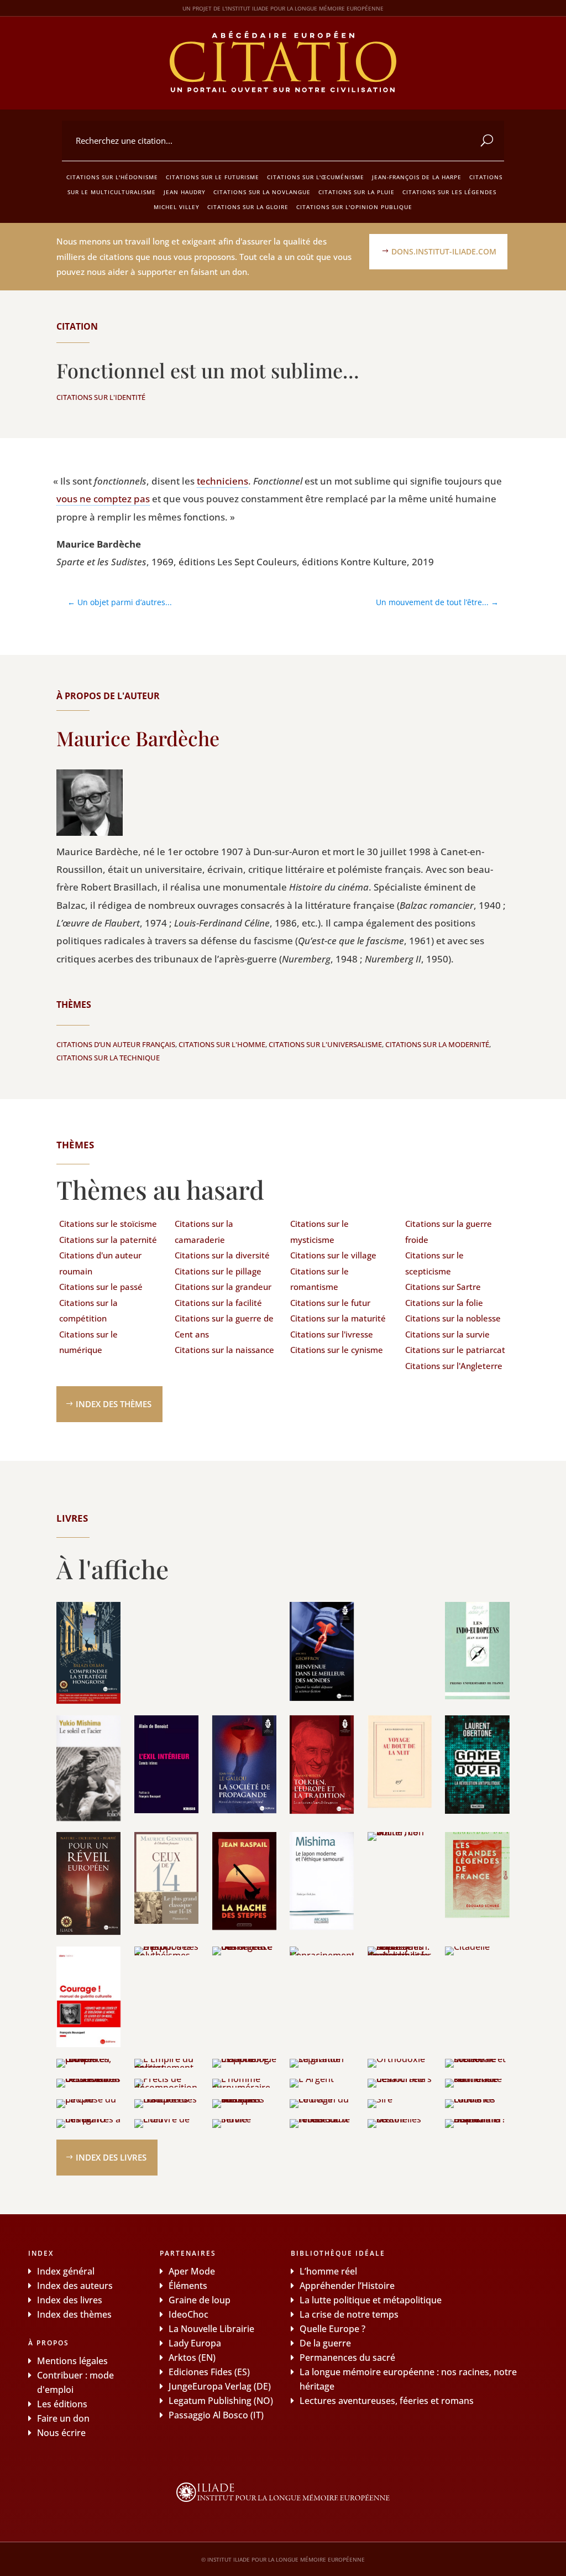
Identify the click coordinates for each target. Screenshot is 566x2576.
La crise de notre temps (349, 2314)
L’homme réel (328, 2271)
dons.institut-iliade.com (444, 251)
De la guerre (325, 2343)
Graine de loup (200, 2300)
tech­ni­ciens (222, 481)
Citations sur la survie (447, 1334)
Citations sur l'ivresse (332, 1334)
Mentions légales (72, 2361)
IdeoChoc (188, 2314)
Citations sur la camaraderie (204, 1232)
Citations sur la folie (444, 1303)
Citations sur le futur (330, 1303)
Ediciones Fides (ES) (209, 2372)
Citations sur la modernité (437, 1044)
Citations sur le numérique (88, 1342)
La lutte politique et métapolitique (371, 2300)
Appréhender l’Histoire (347, 2286)
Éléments (188, 2286)
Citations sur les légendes (449, 192)
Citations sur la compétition (88, 1311)
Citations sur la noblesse (453, 1318)
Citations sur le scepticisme (434, 1263)
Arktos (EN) (192, 2358)
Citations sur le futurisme (213, 177)
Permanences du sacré (347, 2358)
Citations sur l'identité (101, 397)
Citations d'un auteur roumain (100, 1263)
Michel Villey (177, 207)
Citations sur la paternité (108, 1240)
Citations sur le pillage (218, 1271)
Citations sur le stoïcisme (108, 1224)
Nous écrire (61, 2433)
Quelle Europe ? (332, 2329)
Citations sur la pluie (357, 192)
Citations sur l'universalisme (325, 1044)
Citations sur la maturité (338, 1318)
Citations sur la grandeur (223, 1287)
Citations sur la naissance (224, 1350)
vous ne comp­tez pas (103, 499)
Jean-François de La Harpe (417, 177)
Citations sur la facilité (218, 1303)
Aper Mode (192, 2271)
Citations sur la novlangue (262, 192)
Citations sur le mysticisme (319, 1232)
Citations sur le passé (101, 1287)
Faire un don (63, 2418)
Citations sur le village (333, 1255)
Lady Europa (195, 2343)
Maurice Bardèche (138, 738)
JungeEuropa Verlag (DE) (220, 2386)
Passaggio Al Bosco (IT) (216, 2415)
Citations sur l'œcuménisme (316, 177)
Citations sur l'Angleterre (454, 1366)
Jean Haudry (185, 192)
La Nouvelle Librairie (211, 2329)
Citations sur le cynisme (337, 1350)
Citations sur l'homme (222, 1044)
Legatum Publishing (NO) (221, 2401)
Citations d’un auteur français (116, 1044)
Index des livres (111, 2157)
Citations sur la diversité (222, 1255)
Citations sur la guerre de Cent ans (224, 1326)
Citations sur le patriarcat (455, 1350)
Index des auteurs (75, 2286)
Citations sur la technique (108, 1058)
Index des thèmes (114, 1404)
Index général (66, 2271)
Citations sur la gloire (248, 207)
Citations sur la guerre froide (449, 1232)
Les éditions (62, 2404)
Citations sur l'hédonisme (112, 177)
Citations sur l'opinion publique (354, 207)
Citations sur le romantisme (319, 1279)
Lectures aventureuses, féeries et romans (387, 2401)
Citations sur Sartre (443, 1287)
